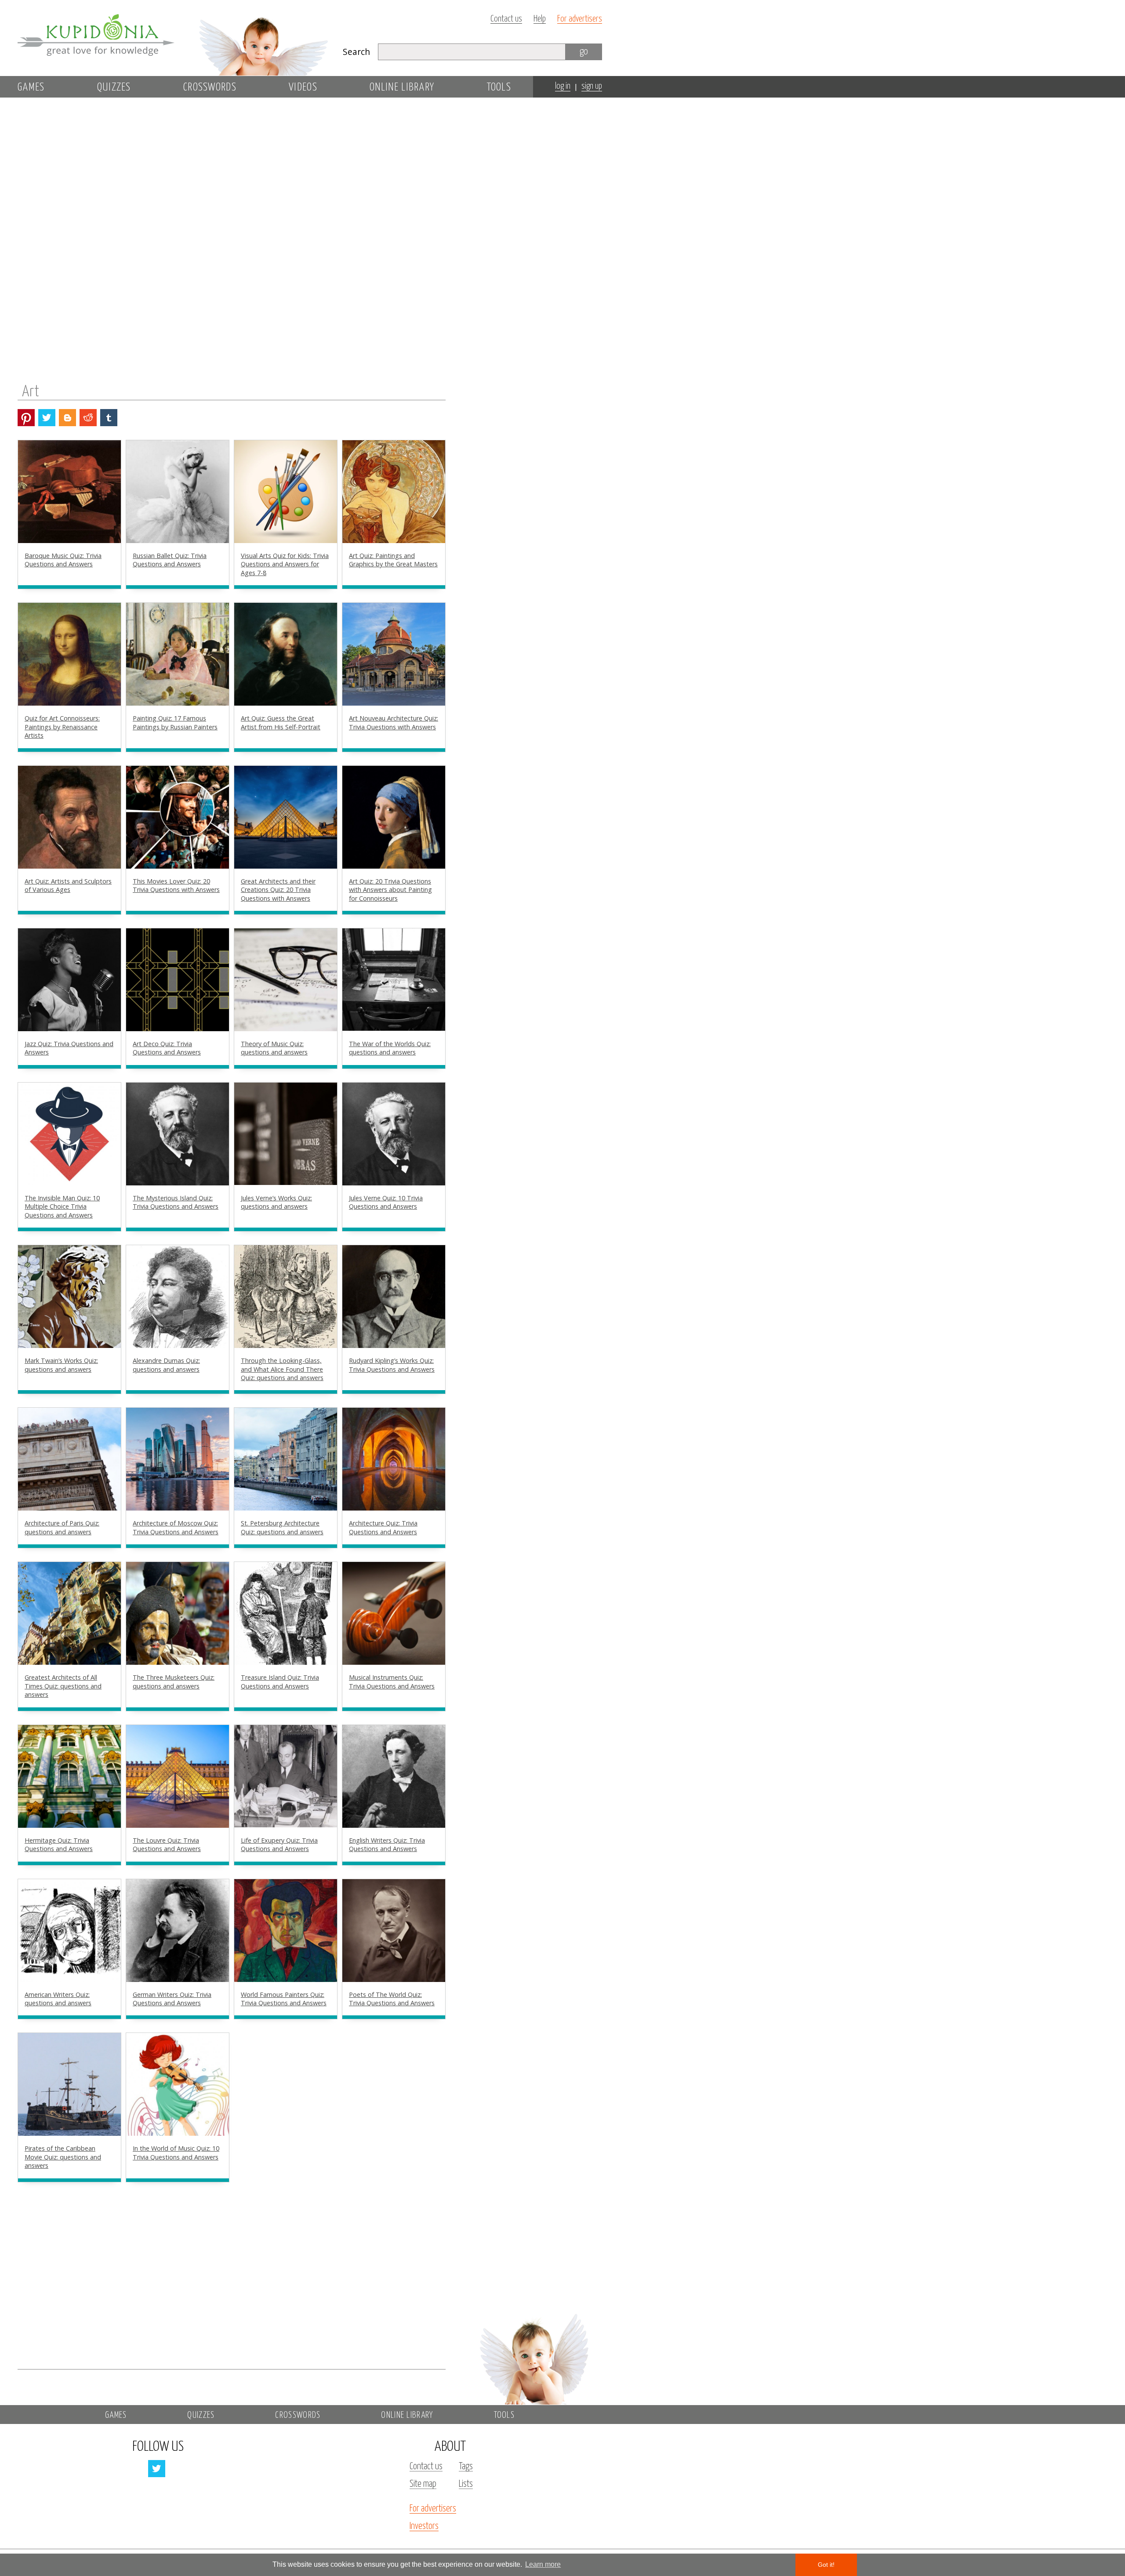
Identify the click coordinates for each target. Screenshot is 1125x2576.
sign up (592, 86)
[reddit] (88, 418)
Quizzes (114, 87)
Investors (424, 2526)
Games (31, 87)
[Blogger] (67, 418)
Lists (466, 2484)
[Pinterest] (26, 418)
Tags (466, 2467)
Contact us (506, 19)
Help (540, 19)
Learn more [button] (543, 2564)
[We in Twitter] (157, 2469)
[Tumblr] (109, 418)
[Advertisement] (533, 249)
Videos (303, 87)
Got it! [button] (826, 2565)
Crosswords (210, 87)
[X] (47, 418)
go (584, 52)
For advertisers (580, 19)
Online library (402, 87)
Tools (499, 87)
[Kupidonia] (174, 38)
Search (356, 52)
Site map (423, 2484)
